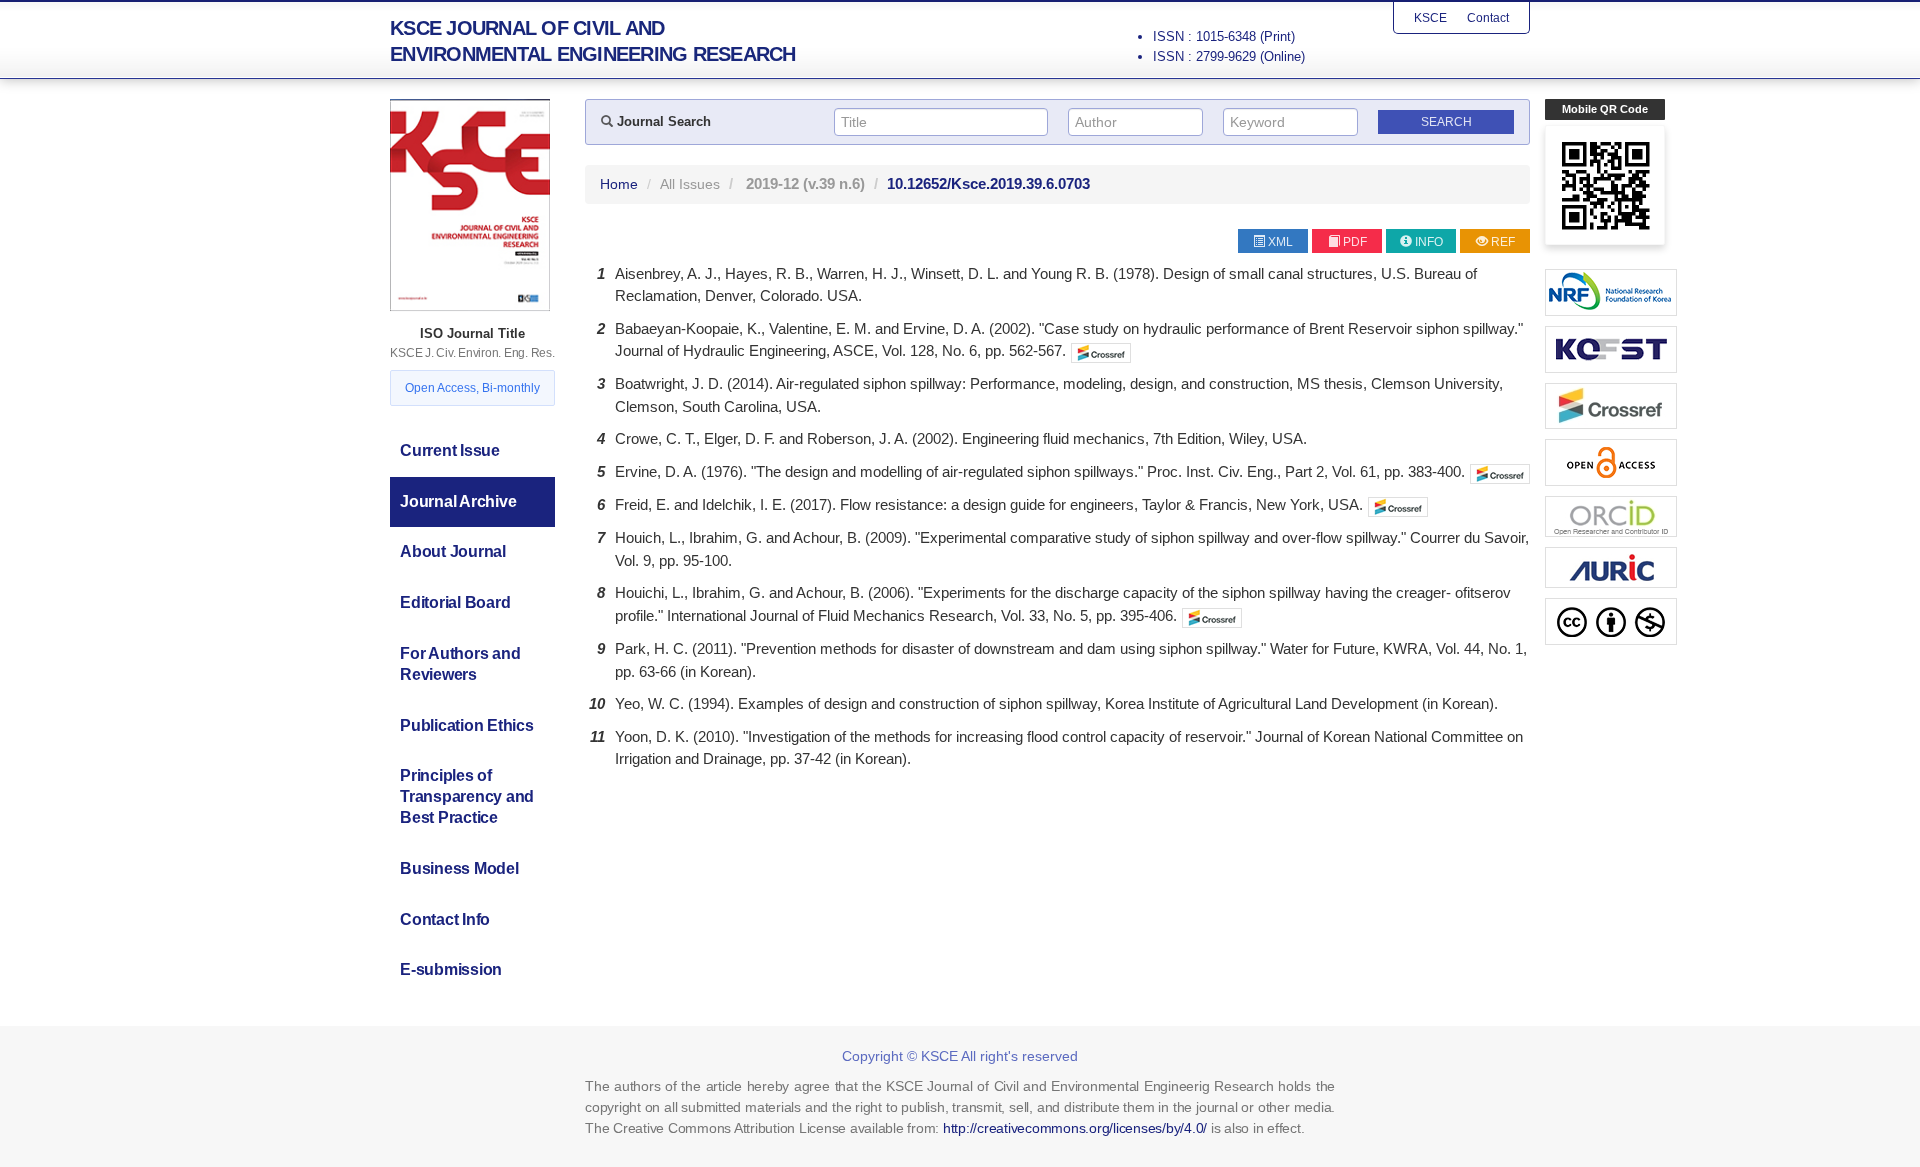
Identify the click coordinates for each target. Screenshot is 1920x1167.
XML (1280, 242)
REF (1503, 242)
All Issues (690, 184)
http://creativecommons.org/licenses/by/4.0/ (1075, 1128)
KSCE (1430, 18)
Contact (1488, 18)
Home (619, 184)
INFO (1429, 242)
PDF (1355, 242)
